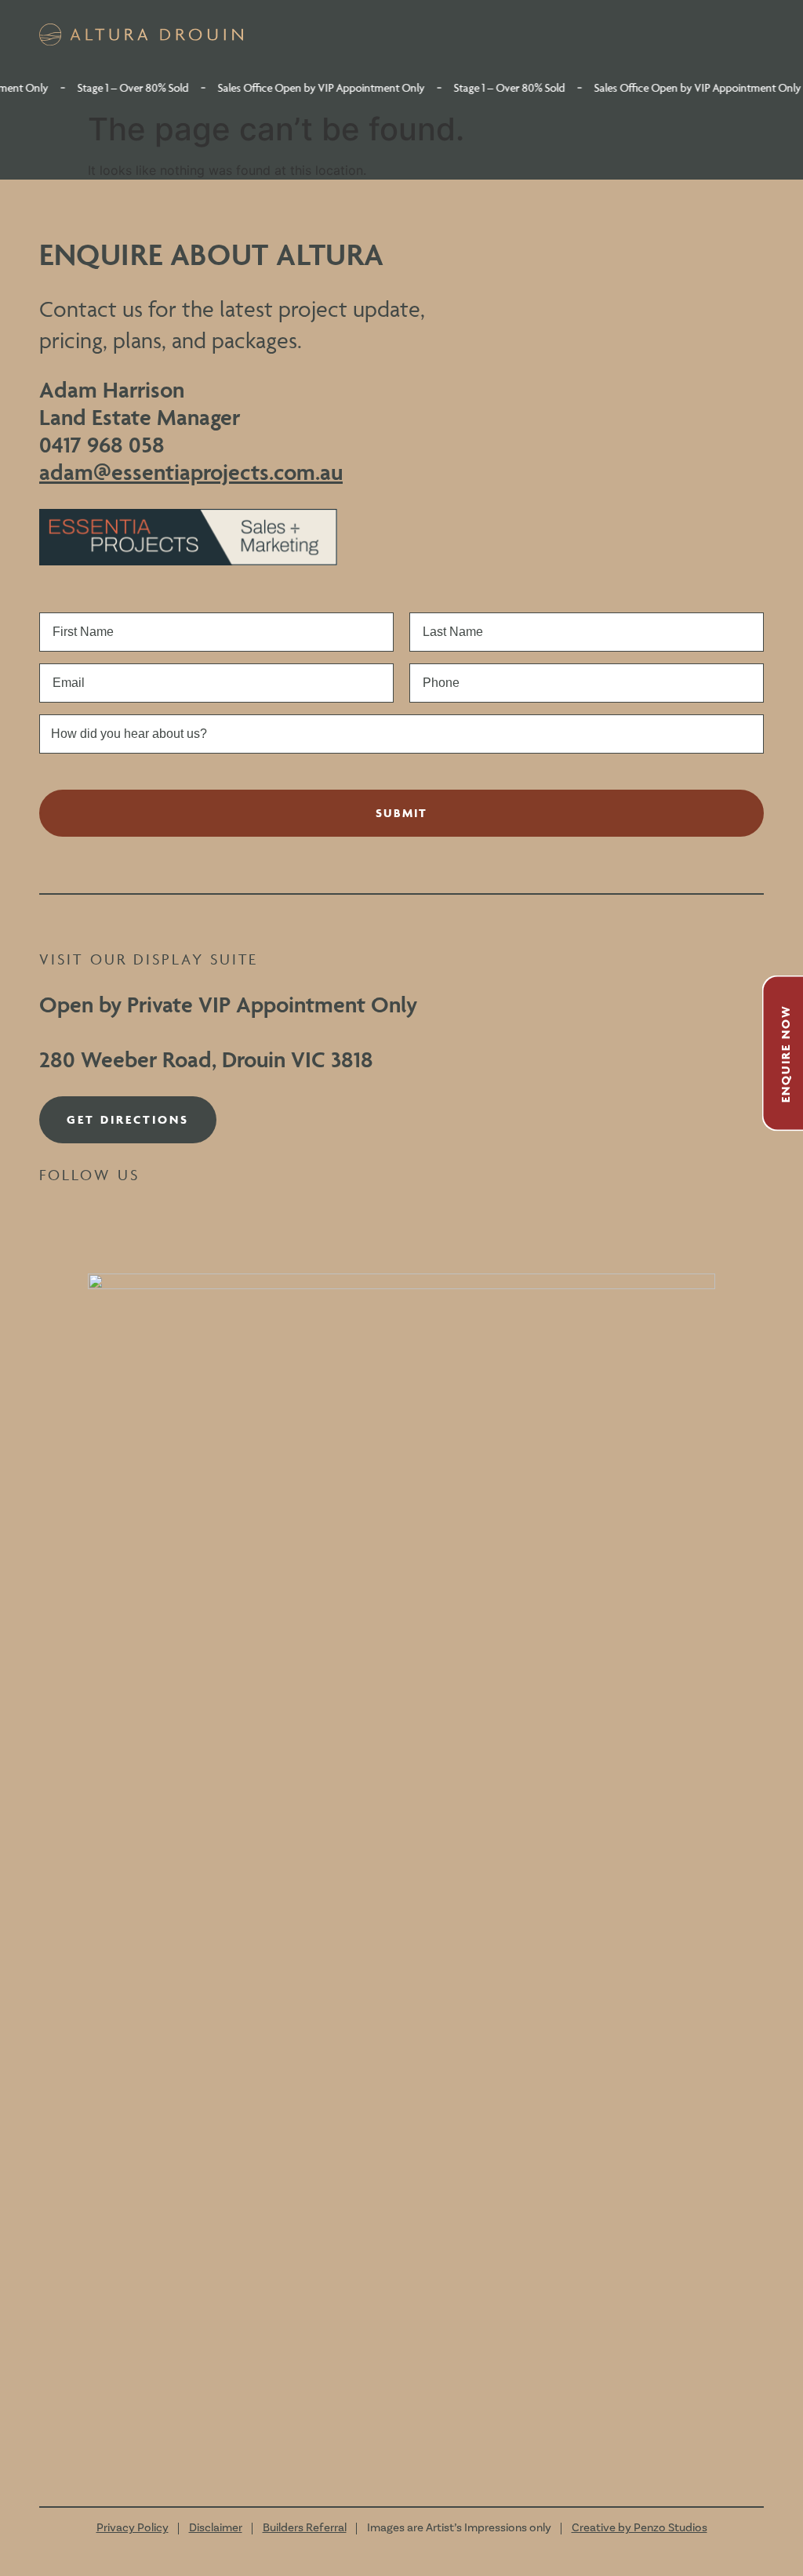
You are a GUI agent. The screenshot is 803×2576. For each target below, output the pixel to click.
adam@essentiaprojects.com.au (191, 472)
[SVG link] (141, 35)
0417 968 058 (102, 444)
